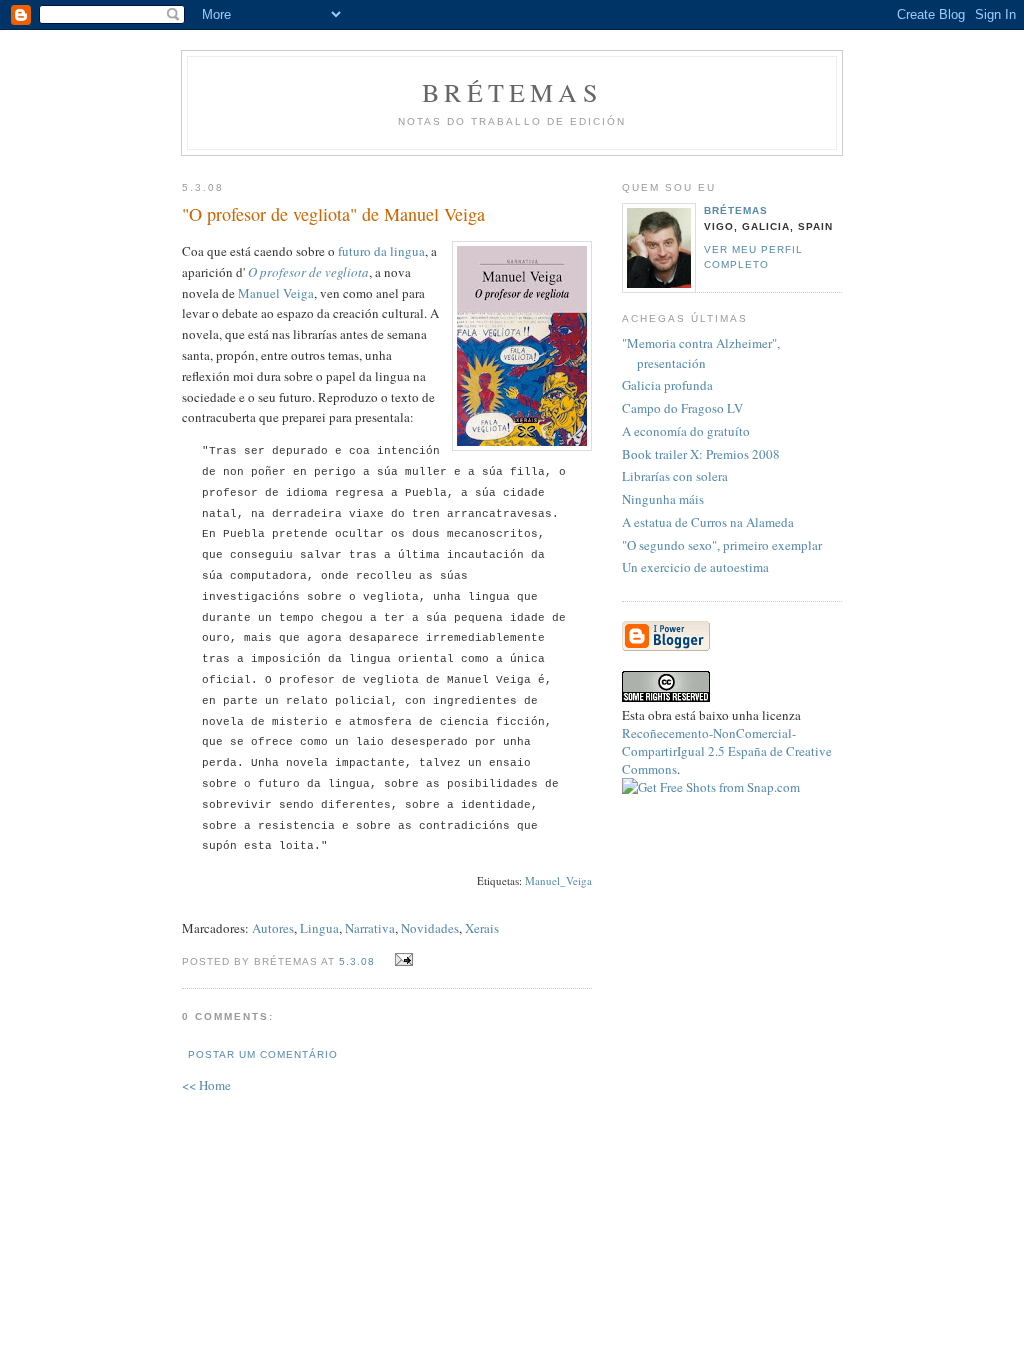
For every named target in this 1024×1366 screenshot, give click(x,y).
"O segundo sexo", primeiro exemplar (722, 545)
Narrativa (370, 928)
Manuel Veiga (276, 293)
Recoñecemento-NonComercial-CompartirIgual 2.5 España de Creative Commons (727, 751)
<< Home (206, 1085)
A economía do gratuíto (686, 431)
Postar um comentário (263, 1054)
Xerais (482, 928)
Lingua (319, 928)
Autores (273, 928)
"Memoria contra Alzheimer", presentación (701, 353)
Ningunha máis (663, 499)
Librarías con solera (675, 476)
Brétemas (512, 92)
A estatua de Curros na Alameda (708, 522)
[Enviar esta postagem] (400, 960)
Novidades (430, 928)
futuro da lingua (381, 251)
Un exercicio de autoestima (695, 567)
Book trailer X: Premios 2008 (701, 454)
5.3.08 (357, 961)
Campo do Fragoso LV (682, 408)
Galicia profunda (667, 385)
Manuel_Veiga (558, 880)
